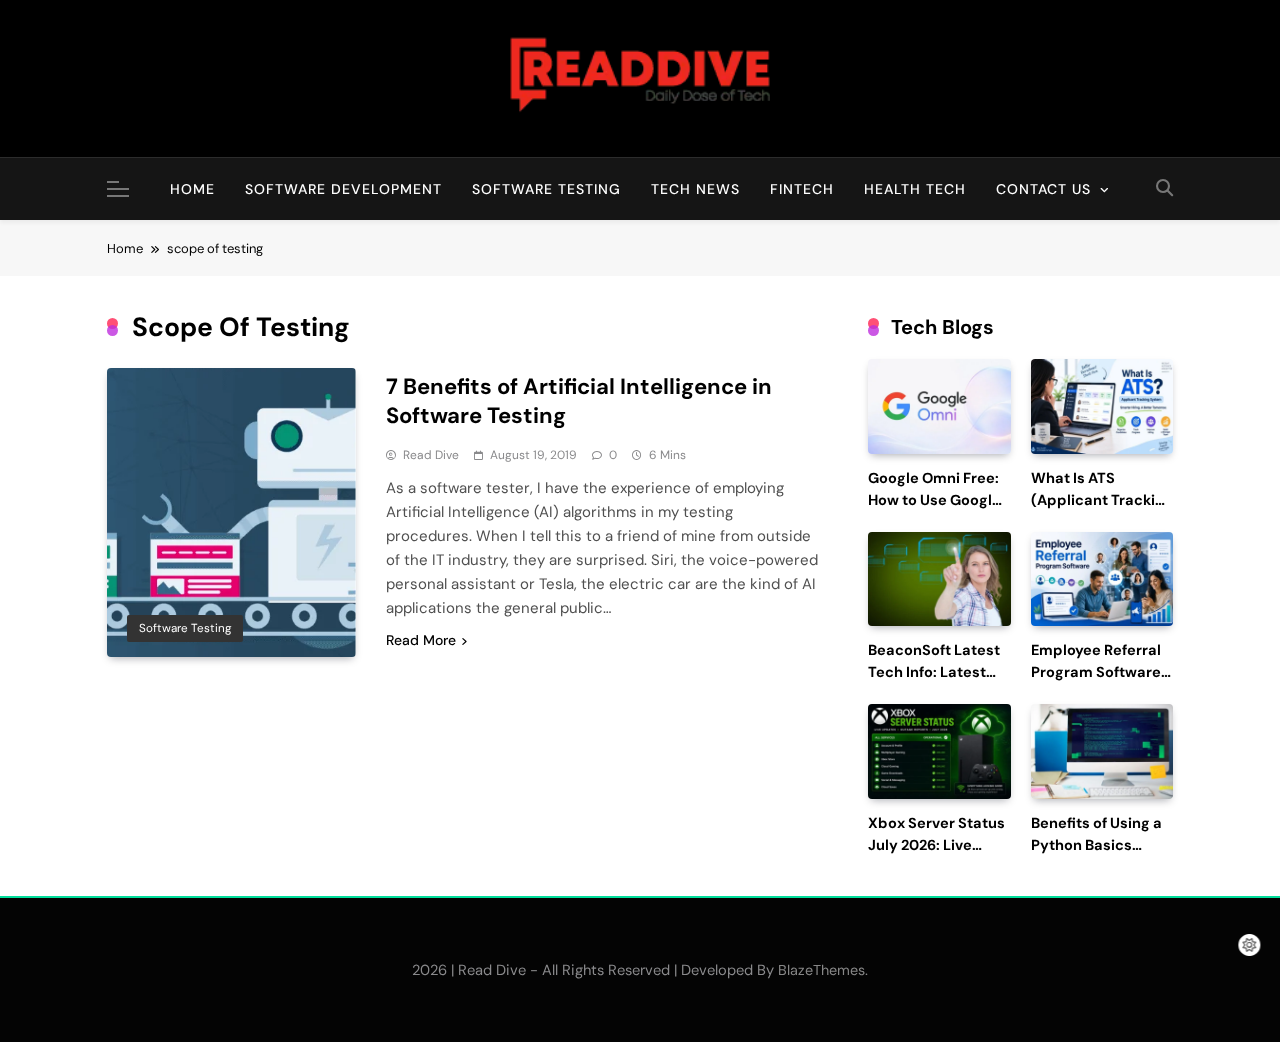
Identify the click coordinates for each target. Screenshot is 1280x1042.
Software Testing (546, 189)
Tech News (695, 189)
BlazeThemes (821, 970)
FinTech (802, 189)
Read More (421, 640)
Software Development (343, 189)
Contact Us (1043, 189)
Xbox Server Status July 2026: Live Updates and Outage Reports (936, 856)
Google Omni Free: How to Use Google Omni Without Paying (934, 511)
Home (192, 189)
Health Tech (915, 189)
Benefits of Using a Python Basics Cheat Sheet (1096, 845)
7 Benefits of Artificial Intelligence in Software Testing (579, 401)
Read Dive (431, 455)
